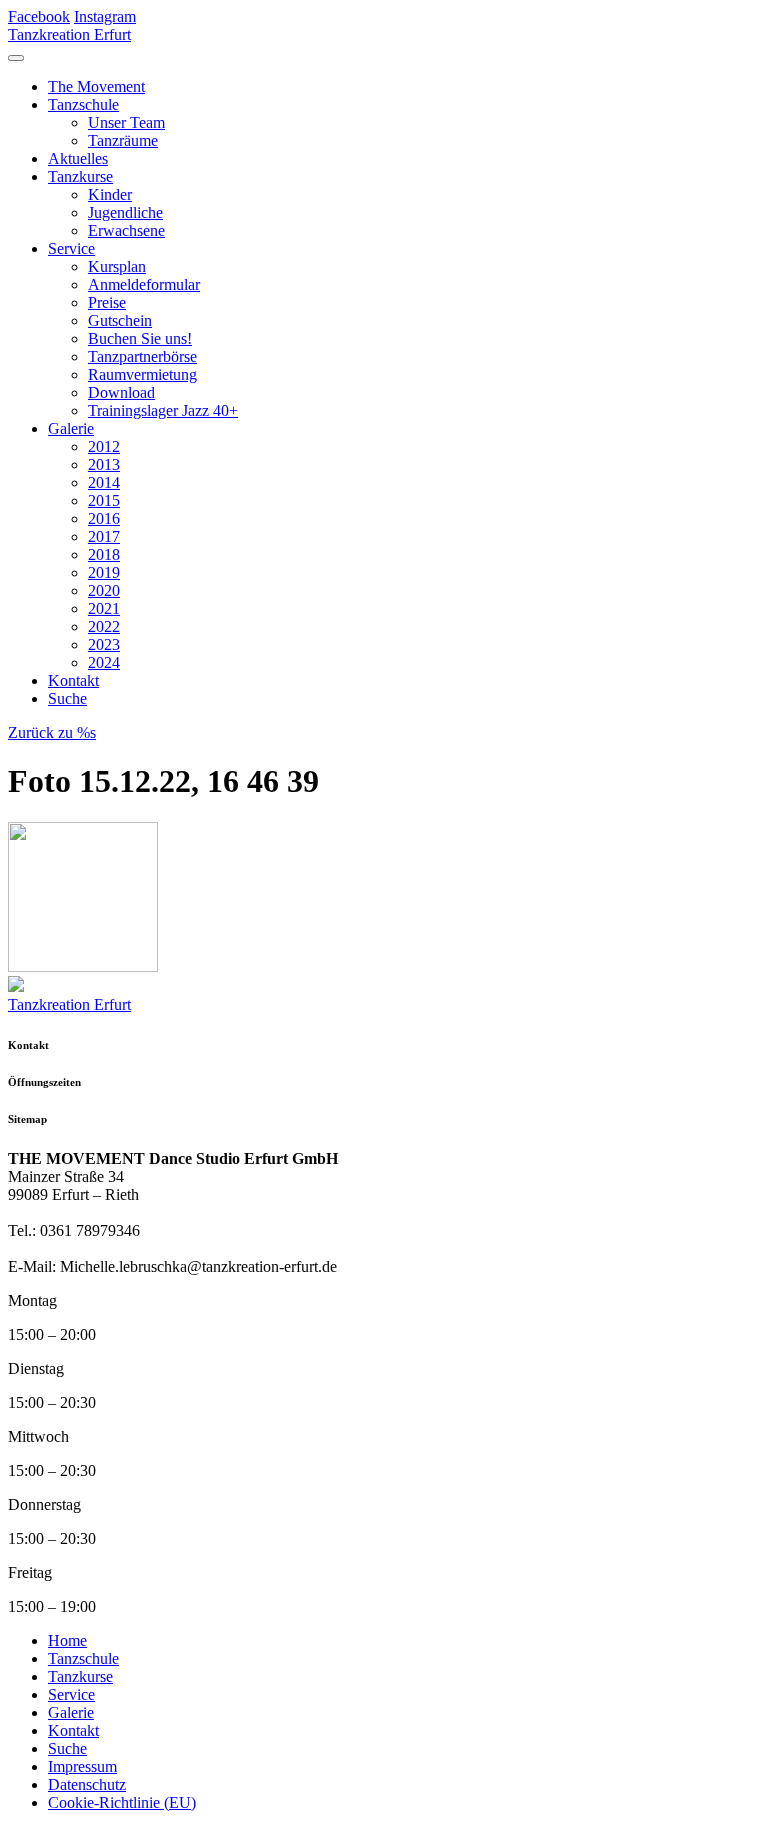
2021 (104, 608)
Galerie (71, 428)
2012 (104, 446)
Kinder (110, 194)
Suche (67, 698)
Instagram (105, 16)
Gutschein (120, 320)
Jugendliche (125, 212)
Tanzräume (123, 140)
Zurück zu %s (52, 732)
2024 (104, 662)
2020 (104, 590)
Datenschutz (87, 1784)
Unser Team (126, 122)
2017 (104, 536)
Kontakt (73, 680)
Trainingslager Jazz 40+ (163, 410)
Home (67, 1640)
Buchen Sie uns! (140, 338)
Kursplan (117, 266)
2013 (104, 464)
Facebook (39, 16)
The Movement (96, 86)
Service (71, 248)
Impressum (82, 1766)
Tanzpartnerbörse (142, 356)
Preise (107, 302)
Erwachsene (126, 230)
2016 (104, 518)
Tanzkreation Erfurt (69, 34)
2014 (104, 482)
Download (121, 392)
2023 (104, 644)
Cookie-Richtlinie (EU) (122, 1802)
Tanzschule (83, 104)
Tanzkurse (80, 176)
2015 (104, 500)
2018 (104, 554)
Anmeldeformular (144, 284)
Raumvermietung (142, 374)
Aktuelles (78, 158)
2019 (104, 572)
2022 (104, 626)
